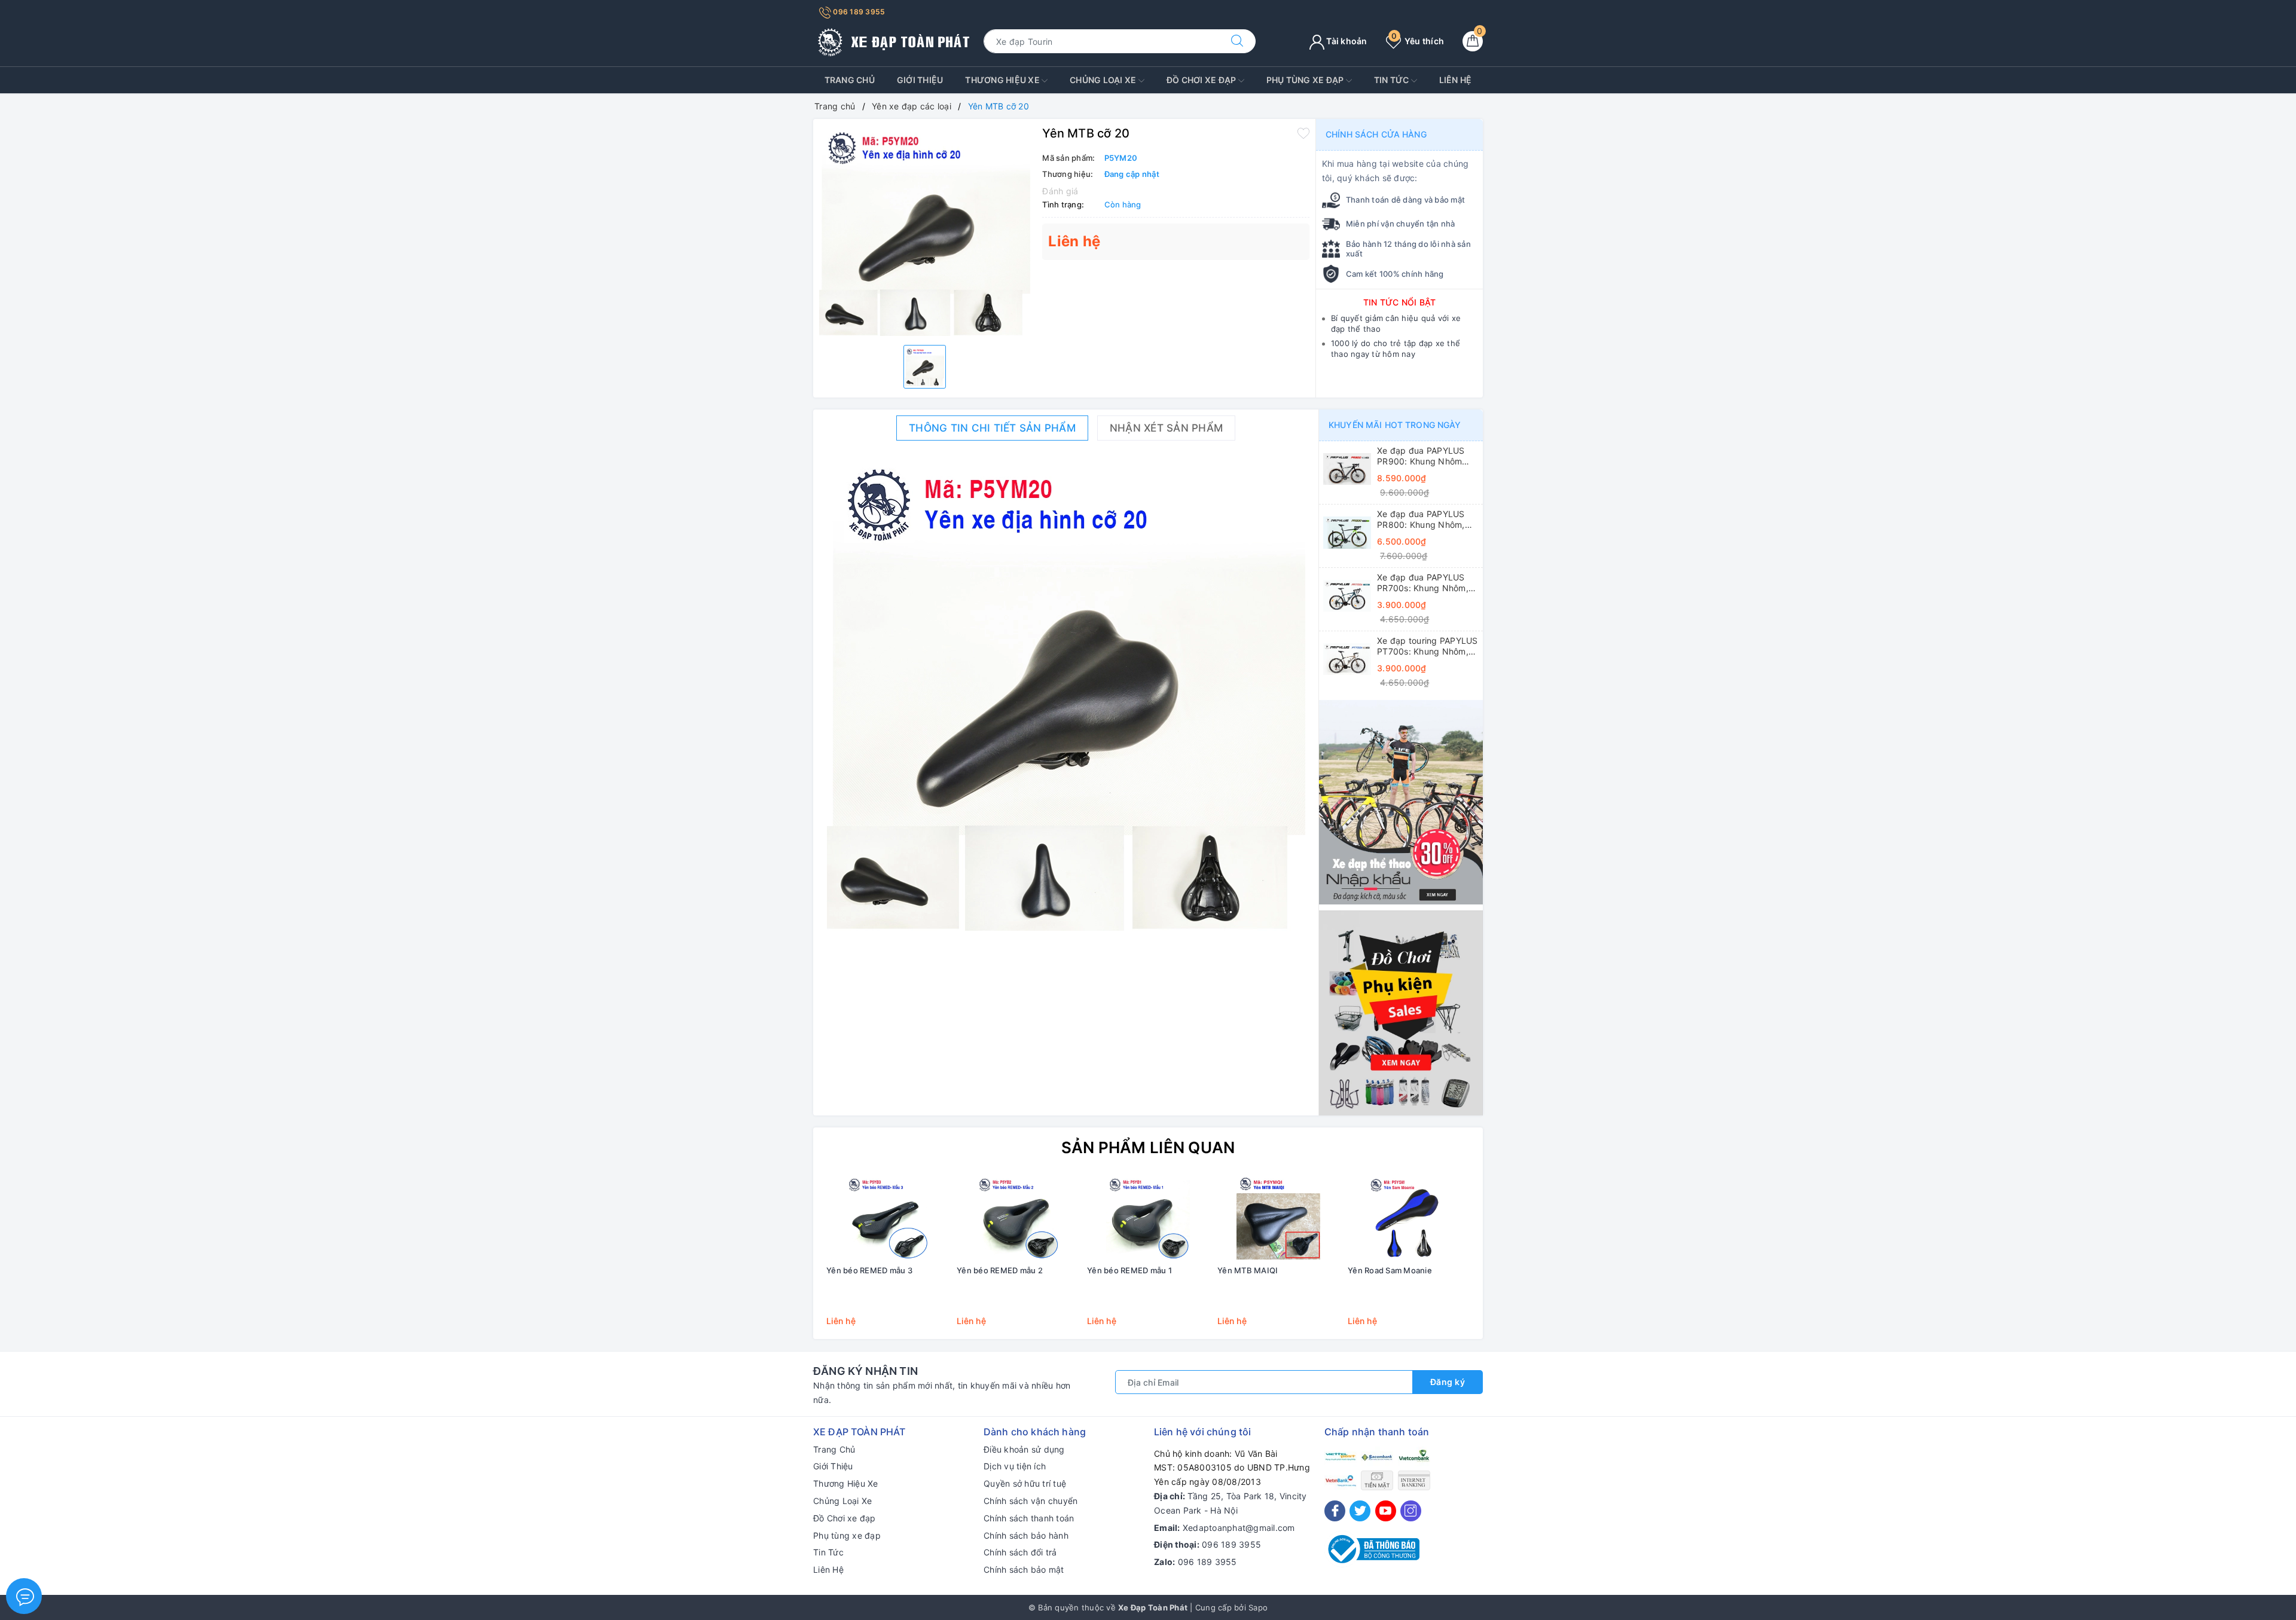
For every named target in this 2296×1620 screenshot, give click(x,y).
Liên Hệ (1456, 80)
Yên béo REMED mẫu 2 (1000, 1270)
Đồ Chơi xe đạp (1202, 80)
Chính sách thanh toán (1029, 1518)
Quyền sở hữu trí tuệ (1025, 1483)
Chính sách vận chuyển (1031, 1501)
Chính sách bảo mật (1024, 1569)
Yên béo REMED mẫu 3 (869, 1270)
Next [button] (1507, 1260)
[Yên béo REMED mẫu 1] (1148, 1218)
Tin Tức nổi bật (1400, 302)
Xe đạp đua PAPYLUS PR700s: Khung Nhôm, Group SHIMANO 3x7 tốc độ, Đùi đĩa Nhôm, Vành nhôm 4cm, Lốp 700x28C (1428, 583)
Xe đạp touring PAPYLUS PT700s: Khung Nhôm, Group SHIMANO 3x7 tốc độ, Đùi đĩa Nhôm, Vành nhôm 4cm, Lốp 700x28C (1428, 646)
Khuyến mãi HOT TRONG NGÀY (1395, 425)
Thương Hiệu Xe (1003, 80)
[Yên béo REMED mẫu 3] (887, 1218)
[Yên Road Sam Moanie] (1409, 1218)
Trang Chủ (850, 80)
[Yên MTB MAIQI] (1278, 1218)
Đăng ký (1448, 1382)
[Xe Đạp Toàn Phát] (892, 40)
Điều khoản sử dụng (1024, 1449)
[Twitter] (1360, 1511)
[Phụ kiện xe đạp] (1401, 1012)
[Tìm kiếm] (1237, 41)
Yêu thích (1418, 41)
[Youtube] (1386, 1511)
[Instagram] (1411, 1511)
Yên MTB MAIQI (1248, 1270)
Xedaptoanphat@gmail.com (1239, 1528)
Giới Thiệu (920, 80)
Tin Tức (1393, 80)
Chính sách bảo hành (1026, 1535)
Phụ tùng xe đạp (1306, 80)
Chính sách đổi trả (1020, 1552)
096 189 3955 (858, 12)
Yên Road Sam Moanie (1390, 1270)
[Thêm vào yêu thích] (1303, 132)
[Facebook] (1335, 1511)
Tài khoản (1346, 41)
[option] (925, 230)
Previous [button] (789, 1260)
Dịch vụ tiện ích (1015, 1466)
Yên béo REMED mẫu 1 (1129, 1270)
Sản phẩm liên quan (1148, 1147)
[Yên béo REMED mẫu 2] (1018, 1218)
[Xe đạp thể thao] (1401, 801)
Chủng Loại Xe (1104, 80)
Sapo (1258, 1607)
